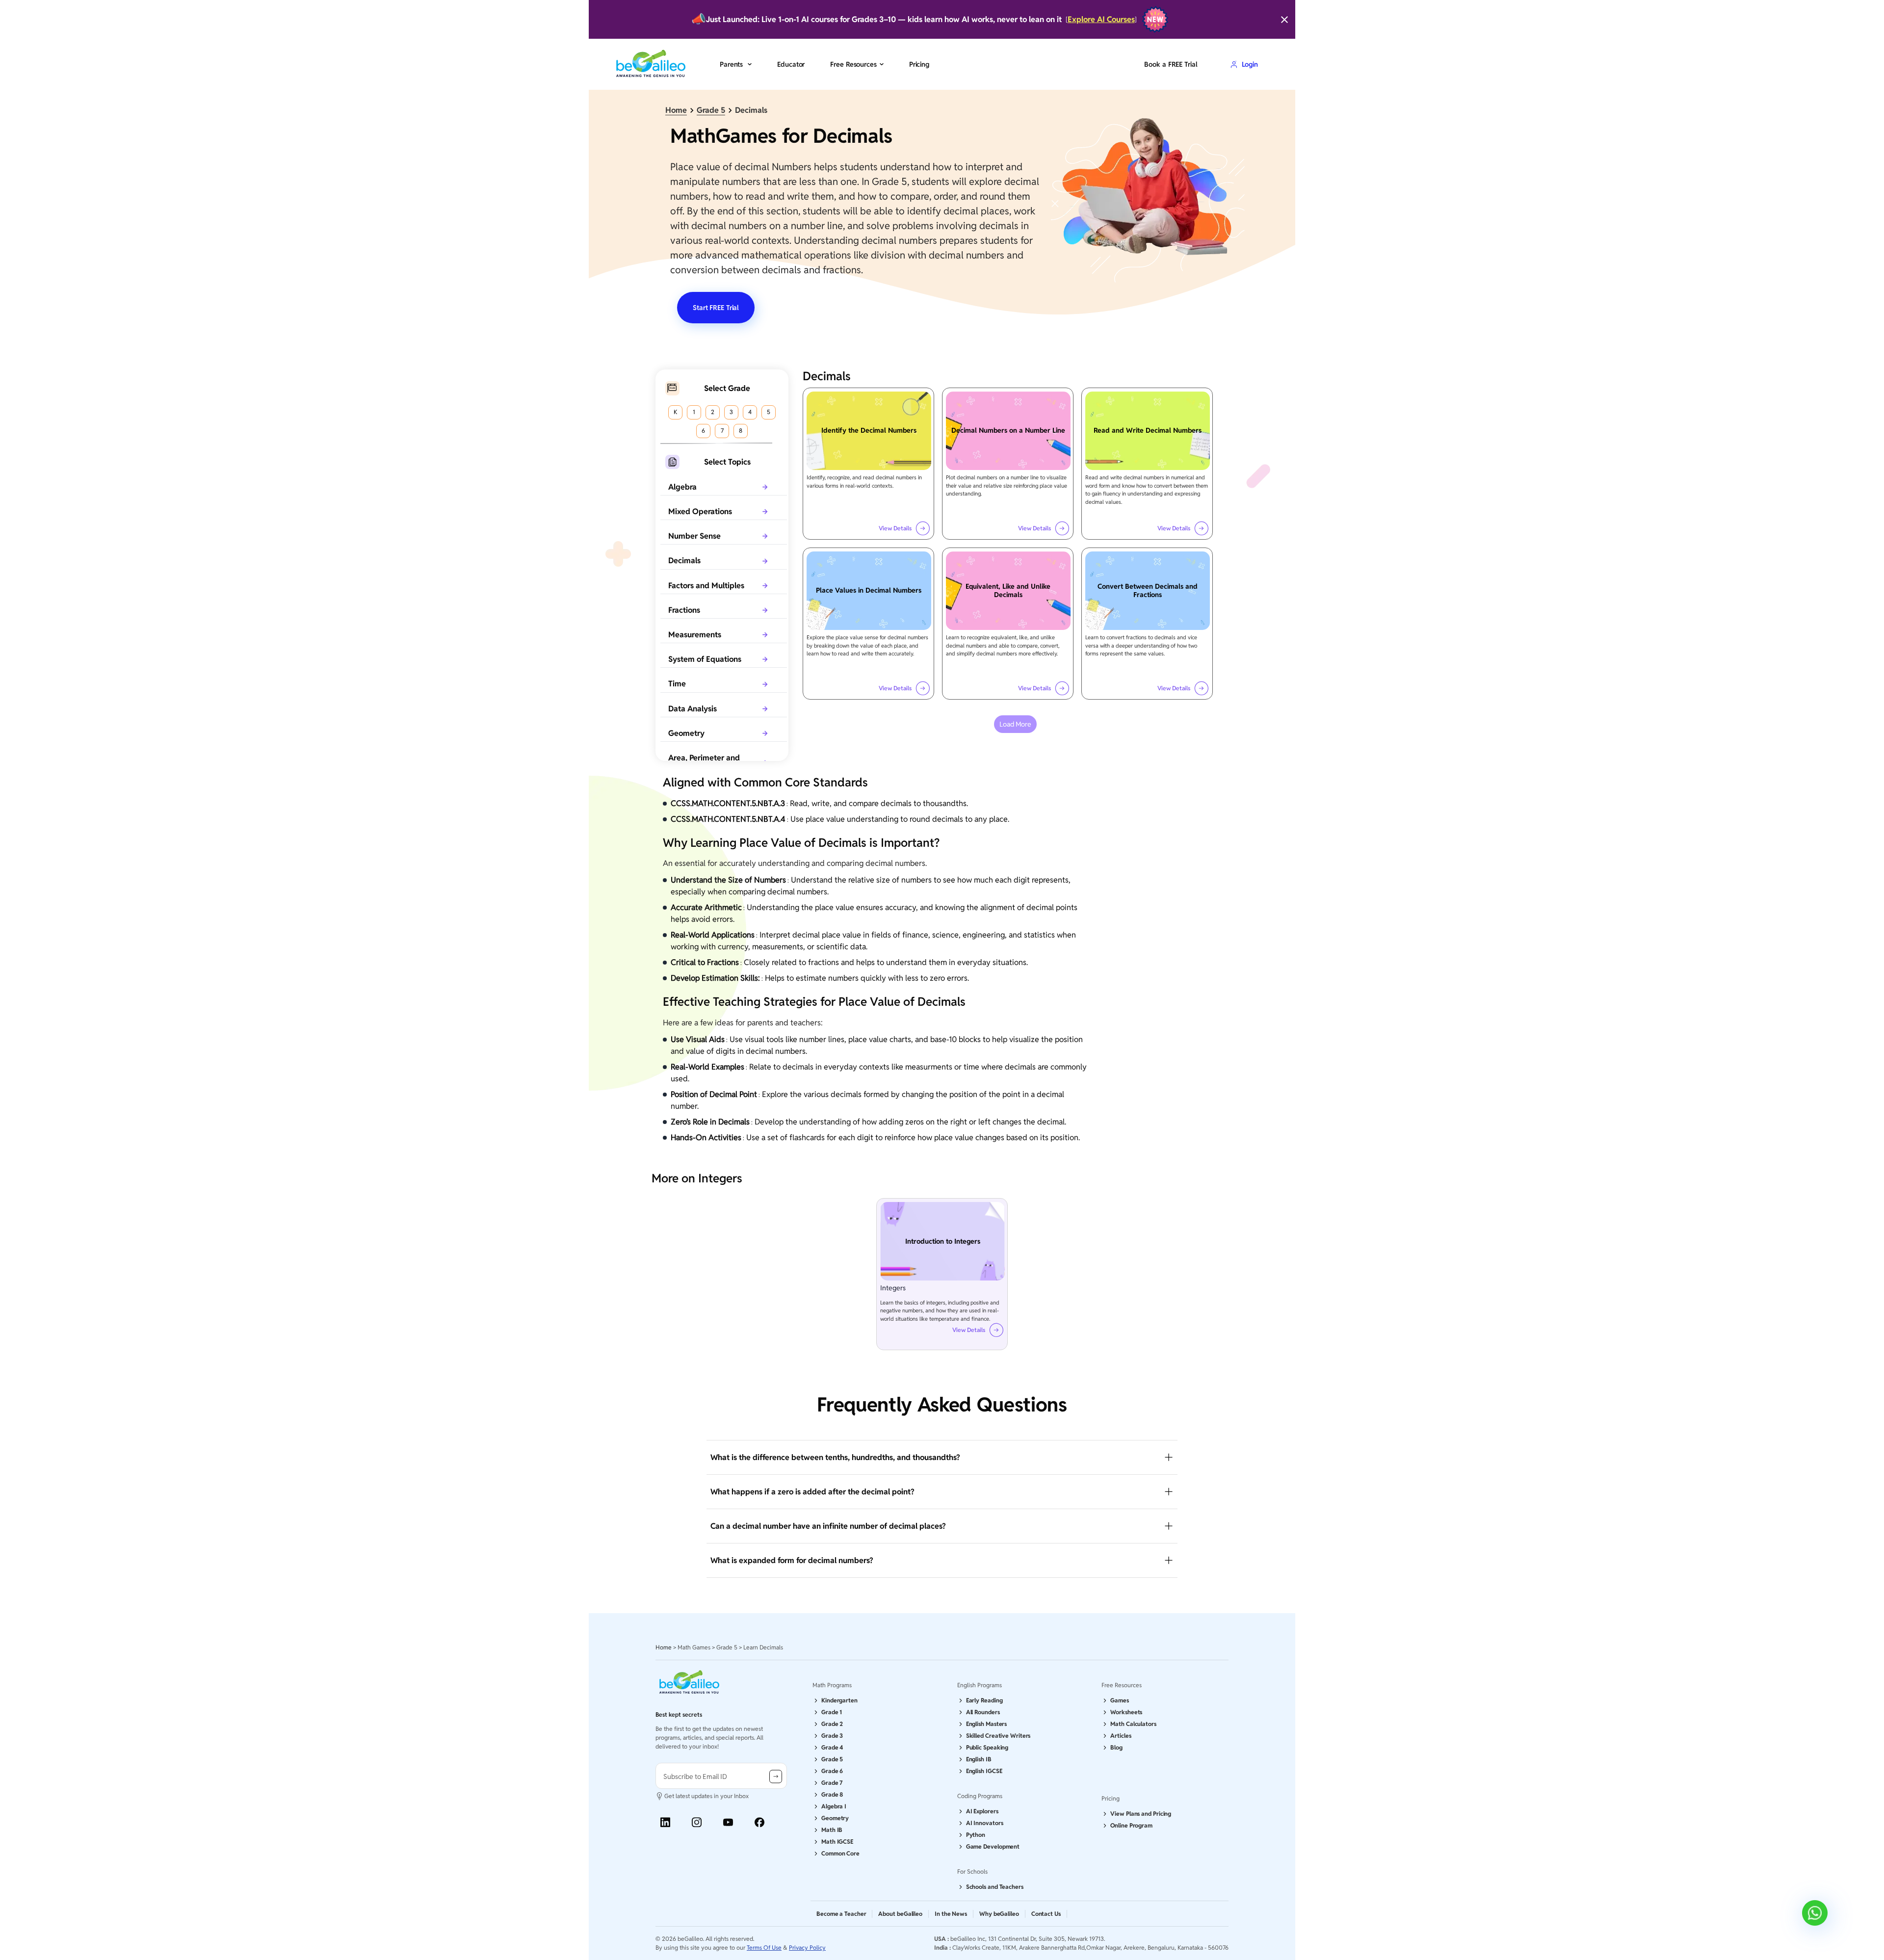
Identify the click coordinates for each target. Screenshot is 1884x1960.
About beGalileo (900, 1914)
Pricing (919, 64)
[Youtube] (728, 1822)
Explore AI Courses (1101, 19)
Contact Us (1046, 1914)
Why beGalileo (999, 1914)
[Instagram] (697, 1822)
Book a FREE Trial (1171, 64)
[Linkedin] (665, 1822)
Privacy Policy (807, 1947)
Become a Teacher (841, 1914)
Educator (791, 64)
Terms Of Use (764, 1947)
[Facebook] (759, 1822)
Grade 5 (711, 110)
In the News (951, 1914)
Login (1250, 64)
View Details (895, 528)
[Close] (1284, 20)
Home (676, 110)
